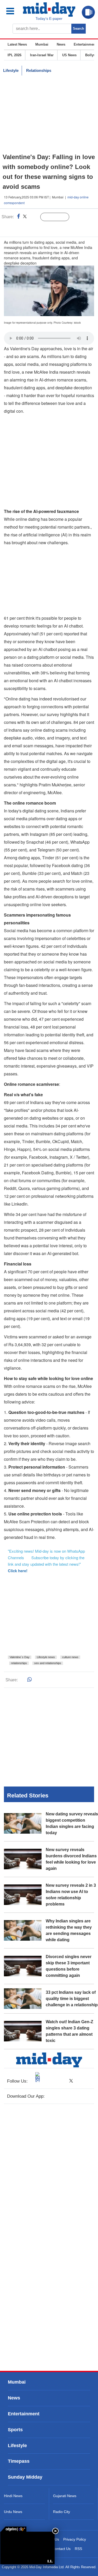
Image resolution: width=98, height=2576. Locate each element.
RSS (78, 2549)
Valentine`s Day (20, 1657)
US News (69, 55)
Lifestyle (11, 70)
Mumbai (42, 44)
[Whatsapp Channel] (41, 228)
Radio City (62, 2512)
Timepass (19, 2461)
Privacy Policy (75, 2539)
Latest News (17, 44)
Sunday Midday (25, 2477)
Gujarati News (65, 2496)
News (61, 44)
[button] (14, 11)
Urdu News (13, 2512)
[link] (13, 2529)
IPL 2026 (15, 55)
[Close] (55, 2531)
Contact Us (61, 2549)
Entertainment (85, 44)
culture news (70, 1657)
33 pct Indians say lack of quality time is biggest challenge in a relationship (72, 1999)
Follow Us (59, 217)
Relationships (39, 70)
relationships (19, 1663)
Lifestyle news (46, 1657)
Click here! (18, 1571)
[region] (49, 114)
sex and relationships (48, 1663)
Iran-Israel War (42, 55)
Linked (34, 217)
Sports (15, 2430)
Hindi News (13, 2496)
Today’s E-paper (49, 18)
